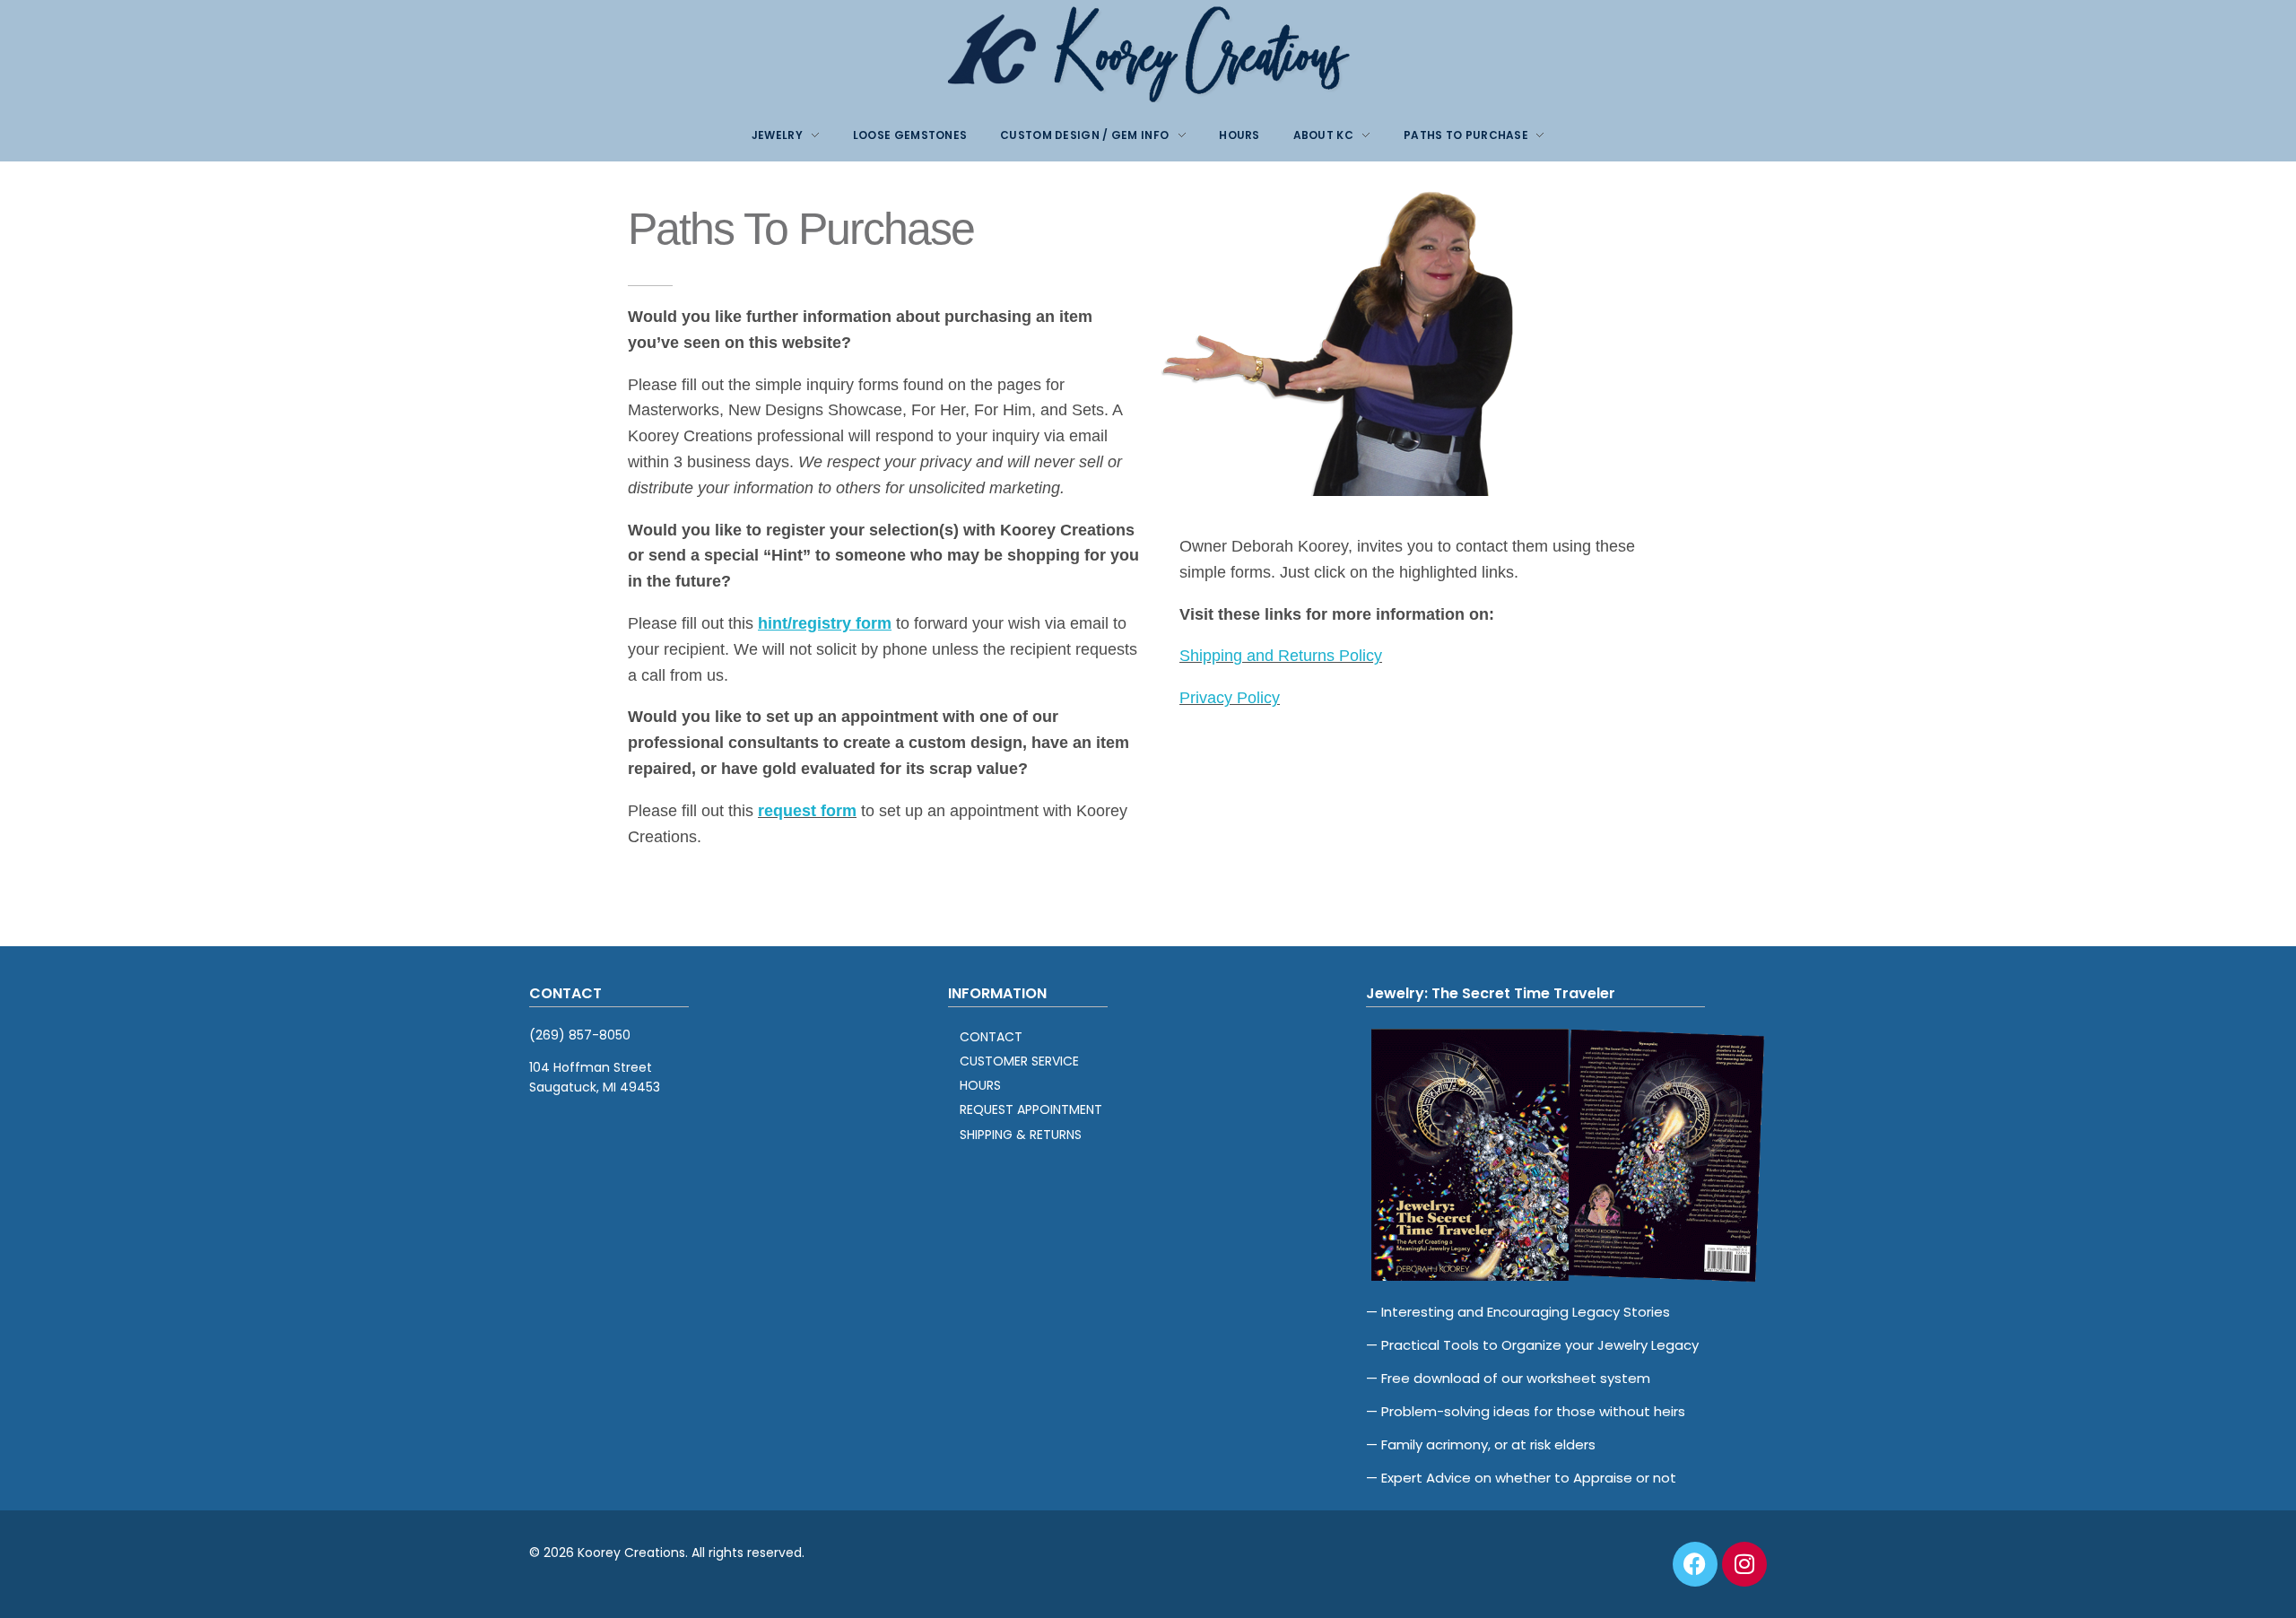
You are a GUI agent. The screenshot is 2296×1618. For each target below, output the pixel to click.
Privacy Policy (1230, 698)
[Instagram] (1744, 1564)
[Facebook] (1695, 1564)
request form (807, 811)
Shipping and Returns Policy (1281, 656)
